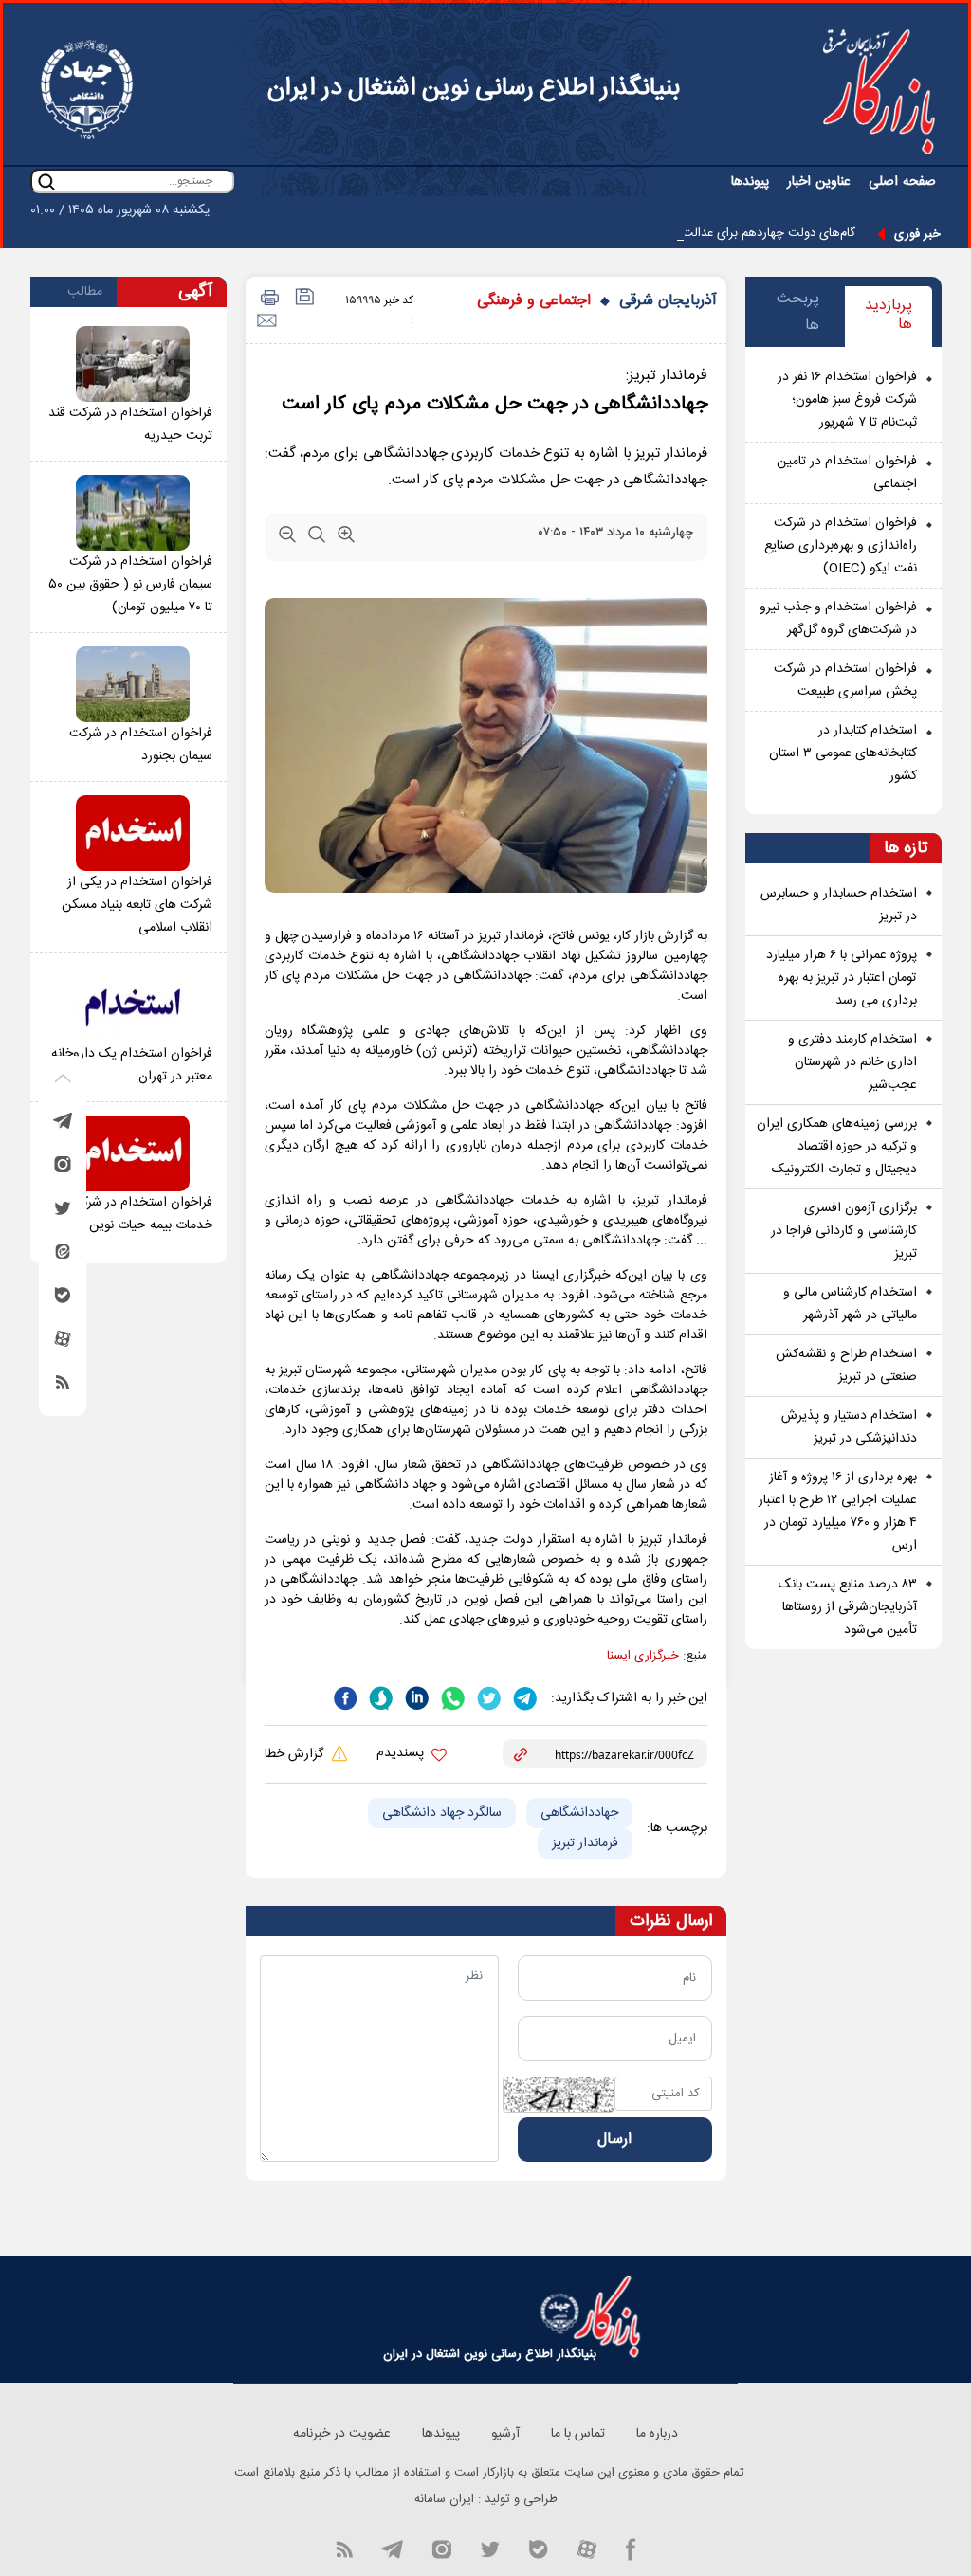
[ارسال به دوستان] (266, 321)
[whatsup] (451, 1696)
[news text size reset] (317, 538)
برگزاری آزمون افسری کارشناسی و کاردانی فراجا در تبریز (844, 1231)
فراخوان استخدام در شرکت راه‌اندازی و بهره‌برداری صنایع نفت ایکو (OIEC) (841, 546)
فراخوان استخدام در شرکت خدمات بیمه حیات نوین (141, 1214)
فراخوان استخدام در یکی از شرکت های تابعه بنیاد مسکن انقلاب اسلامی (137, 905)
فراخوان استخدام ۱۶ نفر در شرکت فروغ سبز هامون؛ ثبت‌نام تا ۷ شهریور (847, 400)
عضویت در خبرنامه (342, 2434)
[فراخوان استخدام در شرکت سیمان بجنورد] (133, 684)
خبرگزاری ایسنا (643, 1656)
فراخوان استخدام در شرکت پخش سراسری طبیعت (845, 680)
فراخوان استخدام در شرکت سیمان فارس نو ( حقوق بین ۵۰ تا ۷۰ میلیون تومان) (130, 585)
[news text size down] (287, 538)
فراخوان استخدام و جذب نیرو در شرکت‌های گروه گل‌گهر (838, 619)
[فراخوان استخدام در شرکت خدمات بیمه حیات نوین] (133, 1153)
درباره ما (657, 2434)
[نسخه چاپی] (267, 299)
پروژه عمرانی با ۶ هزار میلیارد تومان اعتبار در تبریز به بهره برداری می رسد (842, 978)
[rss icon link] (344, 2548)
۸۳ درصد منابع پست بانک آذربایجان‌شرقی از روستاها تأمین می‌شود (848, 1607)
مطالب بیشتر (85, 294)
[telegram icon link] (392, 2548)
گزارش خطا (296, 1754)
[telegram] (523, 1696)
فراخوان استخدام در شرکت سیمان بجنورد (141, 745)
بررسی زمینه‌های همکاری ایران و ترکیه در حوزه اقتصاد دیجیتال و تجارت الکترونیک (837, 1147)
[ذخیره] (303, 299)
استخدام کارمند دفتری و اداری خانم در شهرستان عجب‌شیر (852, 1062)
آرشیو (505, 2434)
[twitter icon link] (490, 2548)
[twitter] (487, 1696)
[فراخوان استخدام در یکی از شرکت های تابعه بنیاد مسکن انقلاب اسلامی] (133, 833)
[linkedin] (415, 1696)
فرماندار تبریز (585, 1843)
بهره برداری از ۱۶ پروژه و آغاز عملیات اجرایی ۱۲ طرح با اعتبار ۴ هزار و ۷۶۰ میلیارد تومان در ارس (838, 1512)
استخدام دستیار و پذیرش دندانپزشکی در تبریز (849, 1427)
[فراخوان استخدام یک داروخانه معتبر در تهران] (133, 1005)
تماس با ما (578, 2434)
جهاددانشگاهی (579, 1813)
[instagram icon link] (441, 2548)
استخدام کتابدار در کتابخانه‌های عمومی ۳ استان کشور (843, 753)
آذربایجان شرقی (668, 301)
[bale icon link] (538, 2548)
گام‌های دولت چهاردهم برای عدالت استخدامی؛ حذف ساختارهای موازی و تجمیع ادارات (639, 233)
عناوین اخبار (819, 182)
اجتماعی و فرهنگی (534, 301)
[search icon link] (46, 181)
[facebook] (345, 1696)
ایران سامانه (444, 2499)
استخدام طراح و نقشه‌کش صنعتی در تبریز (846, 1366)
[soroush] (379, 1696)
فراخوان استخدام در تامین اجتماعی (847, 473)
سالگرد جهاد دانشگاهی (442, 1813)
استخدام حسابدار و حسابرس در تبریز (839, 905)
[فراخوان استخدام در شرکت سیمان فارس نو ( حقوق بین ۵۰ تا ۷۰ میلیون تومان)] (133, 513)
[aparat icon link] (587, 2548)
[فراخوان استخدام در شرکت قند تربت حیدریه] (133, 364)
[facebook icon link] (631, 2548)
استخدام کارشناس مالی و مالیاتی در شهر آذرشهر (850, 1304)
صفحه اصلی (902, 182)
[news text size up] (346, 538)
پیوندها (750, 182)
